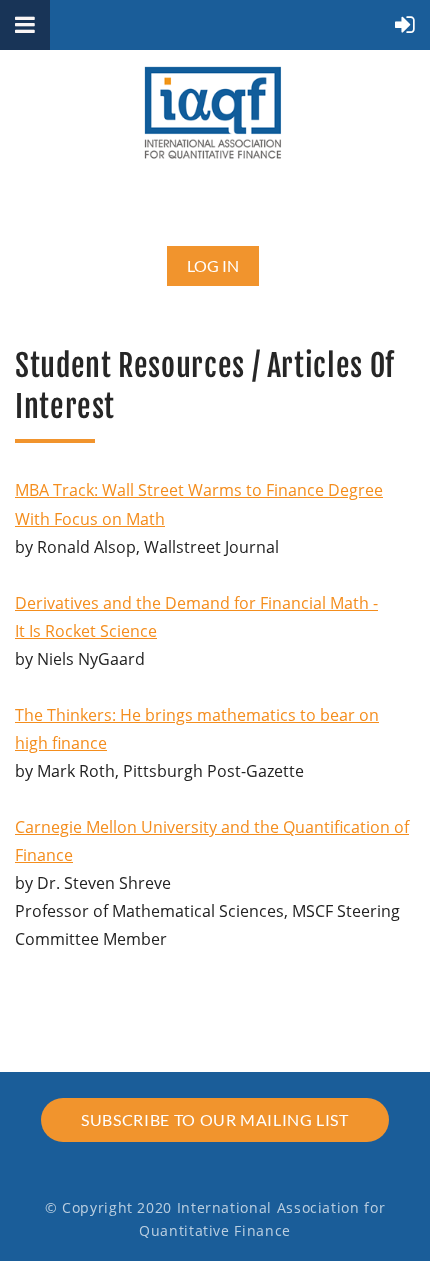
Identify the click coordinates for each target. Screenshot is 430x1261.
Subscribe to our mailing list (215, 1119)
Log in (213, 265)
